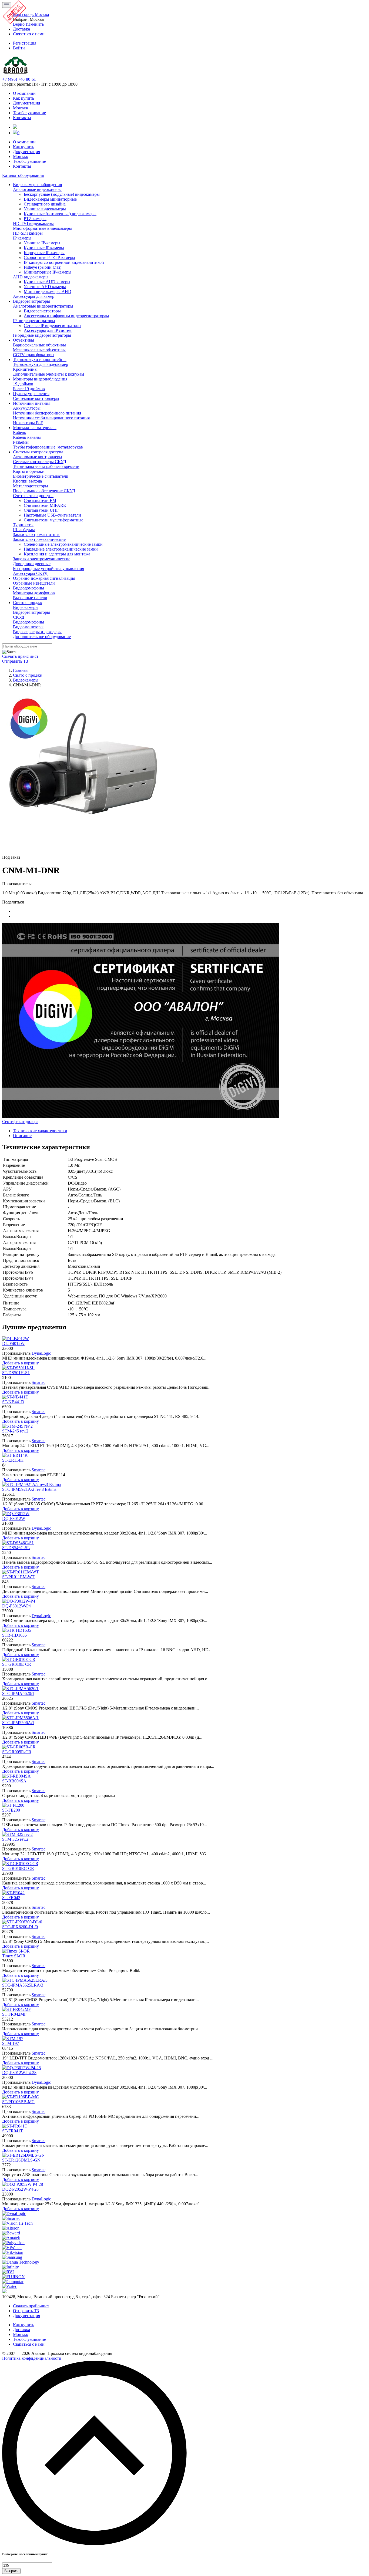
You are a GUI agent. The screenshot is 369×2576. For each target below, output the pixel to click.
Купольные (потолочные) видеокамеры (60, 214)
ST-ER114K (13, 1460)
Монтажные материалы (35, 428)
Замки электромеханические (39, 539)
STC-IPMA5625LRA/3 (23, 1985)
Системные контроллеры (36, 398)
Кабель (19, 432)
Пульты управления (31, 394)
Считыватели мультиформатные (53, 520)
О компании (24, 93)
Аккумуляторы (27, 408)
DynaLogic (41, 1353)
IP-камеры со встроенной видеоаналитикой (64, 262)
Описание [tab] (22, 1136)
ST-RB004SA (14, 1781)
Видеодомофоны (28, 588)
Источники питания (32, 403)
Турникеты (23, 525)
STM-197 (11, 2043)
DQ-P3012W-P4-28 (19, 2073)
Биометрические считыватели (41, 476)
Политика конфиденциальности (32, 2358)
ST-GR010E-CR (17, 1664)
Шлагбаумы (24, 530)
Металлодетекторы (31, 486)
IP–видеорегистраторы (34, 321)
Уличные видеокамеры (45, 209)
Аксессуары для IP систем (48, 330)
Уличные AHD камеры (45, 287)
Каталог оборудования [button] (23, 175)
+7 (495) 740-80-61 (19, 79)
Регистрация (25, 43)
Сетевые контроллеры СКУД (40, 462)
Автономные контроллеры (38, 457)
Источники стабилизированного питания (51, 418)
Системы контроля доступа (38, 452)
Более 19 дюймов (29, 389)
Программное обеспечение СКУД (44, 491)
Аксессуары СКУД (30, 573)
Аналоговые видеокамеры (37, 189)
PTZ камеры (35, 219)
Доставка (21, 2330)
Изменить (35, 24)
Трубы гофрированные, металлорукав (48, 447)
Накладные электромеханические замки (61, 549)
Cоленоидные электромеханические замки (63, 544)
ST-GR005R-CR (17, 1752)
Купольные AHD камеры (47, 282)
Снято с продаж (28, 603)
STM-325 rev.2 (15, 1839)
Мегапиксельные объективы (39, 350)
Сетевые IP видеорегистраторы (53, 326)
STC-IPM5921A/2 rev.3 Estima (29, 1489)
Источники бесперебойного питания (47, 413)
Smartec (38, 1382)
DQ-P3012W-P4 (16, 1606)
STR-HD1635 (14, 1635)
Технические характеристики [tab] (40, 1131)
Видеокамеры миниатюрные (50, 199)
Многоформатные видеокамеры (42, 228)
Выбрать (11, 2571)
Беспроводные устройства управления (48, 569)
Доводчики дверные (32, 564)
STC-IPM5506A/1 (18, 1723)
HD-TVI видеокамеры (33, 223)
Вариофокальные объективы (39, 345)
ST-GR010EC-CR (18, 1868)
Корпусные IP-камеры (44, 253)
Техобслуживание (29, 113)
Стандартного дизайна (45, 204)
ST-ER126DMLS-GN (21, 2160)
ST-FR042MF (14, 2014)
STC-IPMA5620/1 (18, 1693)
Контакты (22, 118)
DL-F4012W (13, 1343)
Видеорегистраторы (31, 301)
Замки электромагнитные (37, 535)
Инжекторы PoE (28, 423)
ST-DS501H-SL (16, 1373)
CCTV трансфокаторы (34, 355)
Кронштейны (25, 369)
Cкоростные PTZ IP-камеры (49, 257)
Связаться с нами (29, 2344)
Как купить (24, 98)
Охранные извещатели (34, 583)
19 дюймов (23, 384)
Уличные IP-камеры (42, 243)
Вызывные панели (30, 598)
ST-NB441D (13, 1402)
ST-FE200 (11, 1810)
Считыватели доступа (33, 496)
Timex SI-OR (14, 1956)
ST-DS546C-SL (16, 1548)
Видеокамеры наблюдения (37, 185)
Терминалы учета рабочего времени (46, 466)
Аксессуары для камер (34, 296)
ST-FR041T (13, 2131)
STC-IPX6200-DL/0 (20, 1927)
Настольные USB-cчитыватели (52, 515)
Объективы (24, 340)
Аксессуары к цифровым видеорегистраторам (66, 316)
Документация (26, 103)
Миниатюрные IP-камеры (48, 272)
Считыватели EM (40, 500)
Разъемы (21, 442)
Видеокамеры (26, 607)
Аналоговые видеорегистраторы (43, 306)
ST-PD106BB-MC (18, 2102)
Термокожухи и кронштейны (40, 360)
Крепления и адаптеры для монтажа (57, 554)
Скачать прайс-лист (20, 656)
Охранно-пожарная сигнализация (44, 578)
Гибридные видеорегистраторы (42, 335)
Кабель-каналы (27, 437)
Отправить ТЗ (15, 661)
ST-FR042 (11, 1898)
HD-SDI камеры (28, 233)
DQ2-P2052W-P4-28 (20, 2189)
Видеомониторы (28, 627)
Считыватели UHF (41, 510)
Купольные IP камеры (44, 248)
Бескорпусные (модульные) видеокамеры (62, 194)
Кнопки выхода (27, 481)
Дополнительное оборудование (42, 637)
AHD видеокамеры (31, 277)
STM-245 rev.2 (15, 1431)
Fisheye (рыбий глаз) (43, 267)
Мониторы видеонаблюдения (40, 379)
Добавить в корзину (21, 1363)
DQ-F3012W (14, 1518)
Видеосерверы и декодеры (37, 632)
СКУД (19, 617)
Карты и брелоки (29, 471)
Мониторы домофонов (34, 593)
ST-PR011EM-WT (18, 1577)
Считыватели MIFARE (45, 505)
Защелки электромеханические (42, 559)
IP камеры (22, 238)
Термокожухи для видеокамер (41, 364)
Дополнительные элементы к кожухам (48, 374)
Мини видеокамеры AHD (48, 291)
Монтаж (21, 108)
